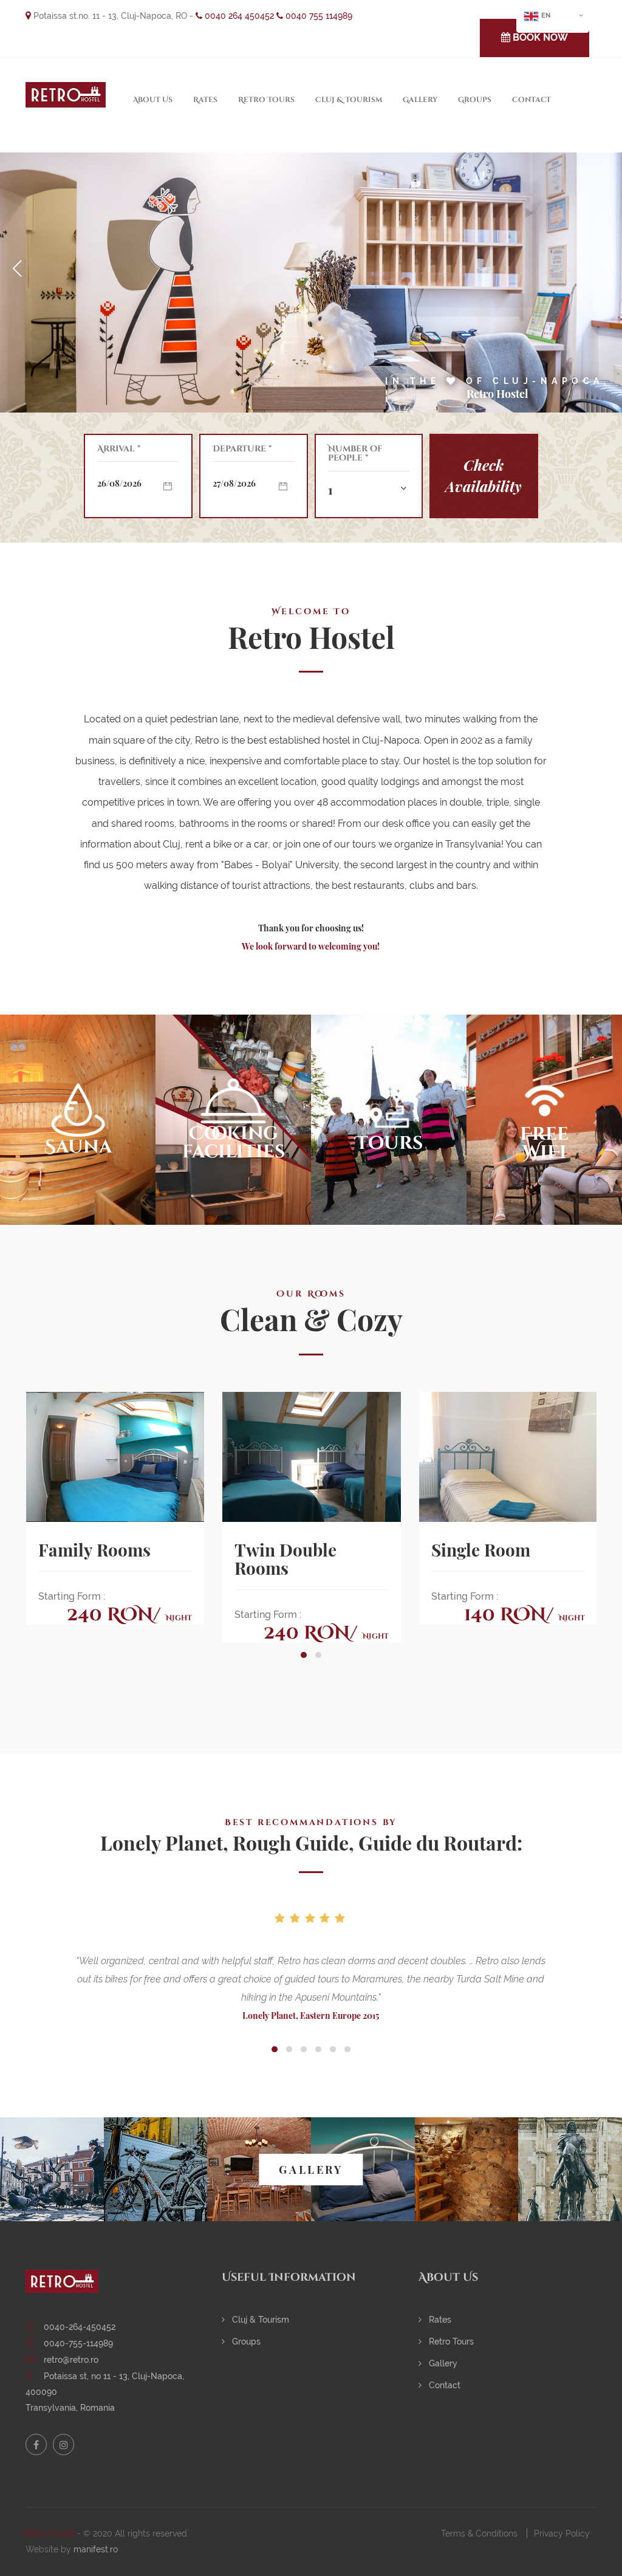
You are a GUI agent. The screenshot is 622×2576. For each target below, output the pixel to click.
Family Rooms (94, 1550)
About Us (153, 100)
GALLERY (311, 2170)
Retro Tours (266, 100)
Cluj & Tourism (349, 100)
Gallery (420, 100)
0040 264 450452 (238, 16)
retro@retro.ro (71, 2360)
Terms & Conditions (479, 2533)
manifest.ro (96, 2549)
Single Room (481, 1550)
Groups (475, 100)
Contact (531, 100)
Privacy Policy (562, 2533)
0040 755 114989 (318, 16)
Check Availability (484, 475)
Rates (205, 100)
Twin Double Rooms (285, 1559)
